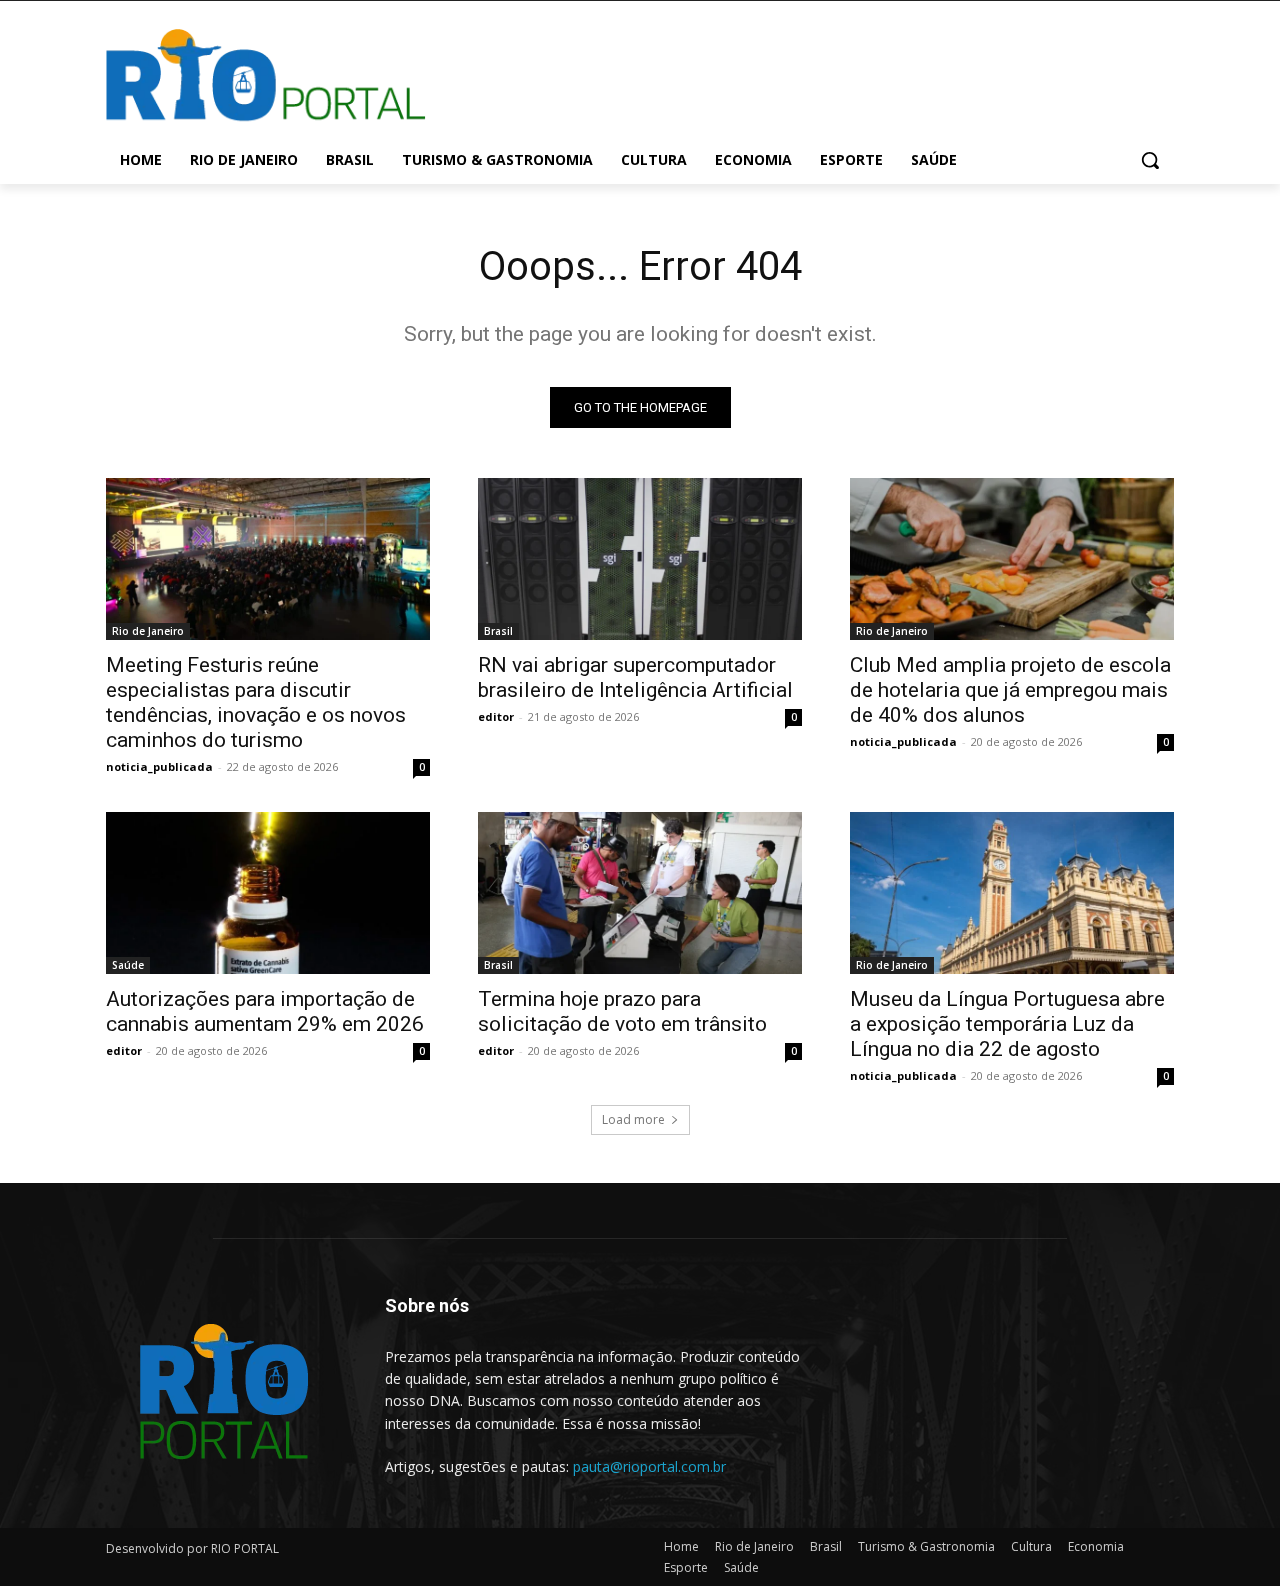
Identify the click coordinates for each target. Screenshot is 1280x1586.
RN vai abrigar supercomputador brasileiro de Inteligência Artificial (635, 677)
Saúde (128, 965)
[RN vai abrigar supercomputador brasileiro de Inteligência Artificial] (640, 559)
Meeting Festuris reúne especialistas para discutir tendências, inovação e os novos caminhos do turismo (256, 702)
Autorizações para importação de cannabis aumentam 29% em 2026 (265, 1011)
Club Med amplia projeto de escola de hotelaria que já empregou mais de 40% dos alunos (1010, 690)
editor (496, 716)
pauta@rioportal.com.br (649, 1466)
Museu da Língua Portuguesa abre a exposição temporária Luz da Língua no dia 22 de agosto (1007, 1024)
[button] (1150, 160)
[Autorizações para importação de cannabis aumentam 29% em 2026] (268, 893)
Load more (633, 1119)
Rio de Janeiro (148, 631)
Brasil (498, 631)
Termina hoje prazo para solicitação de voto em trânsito (622, 1011)
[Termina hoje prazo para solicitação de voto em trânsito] (640, 893)
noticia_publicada (159, 766)
